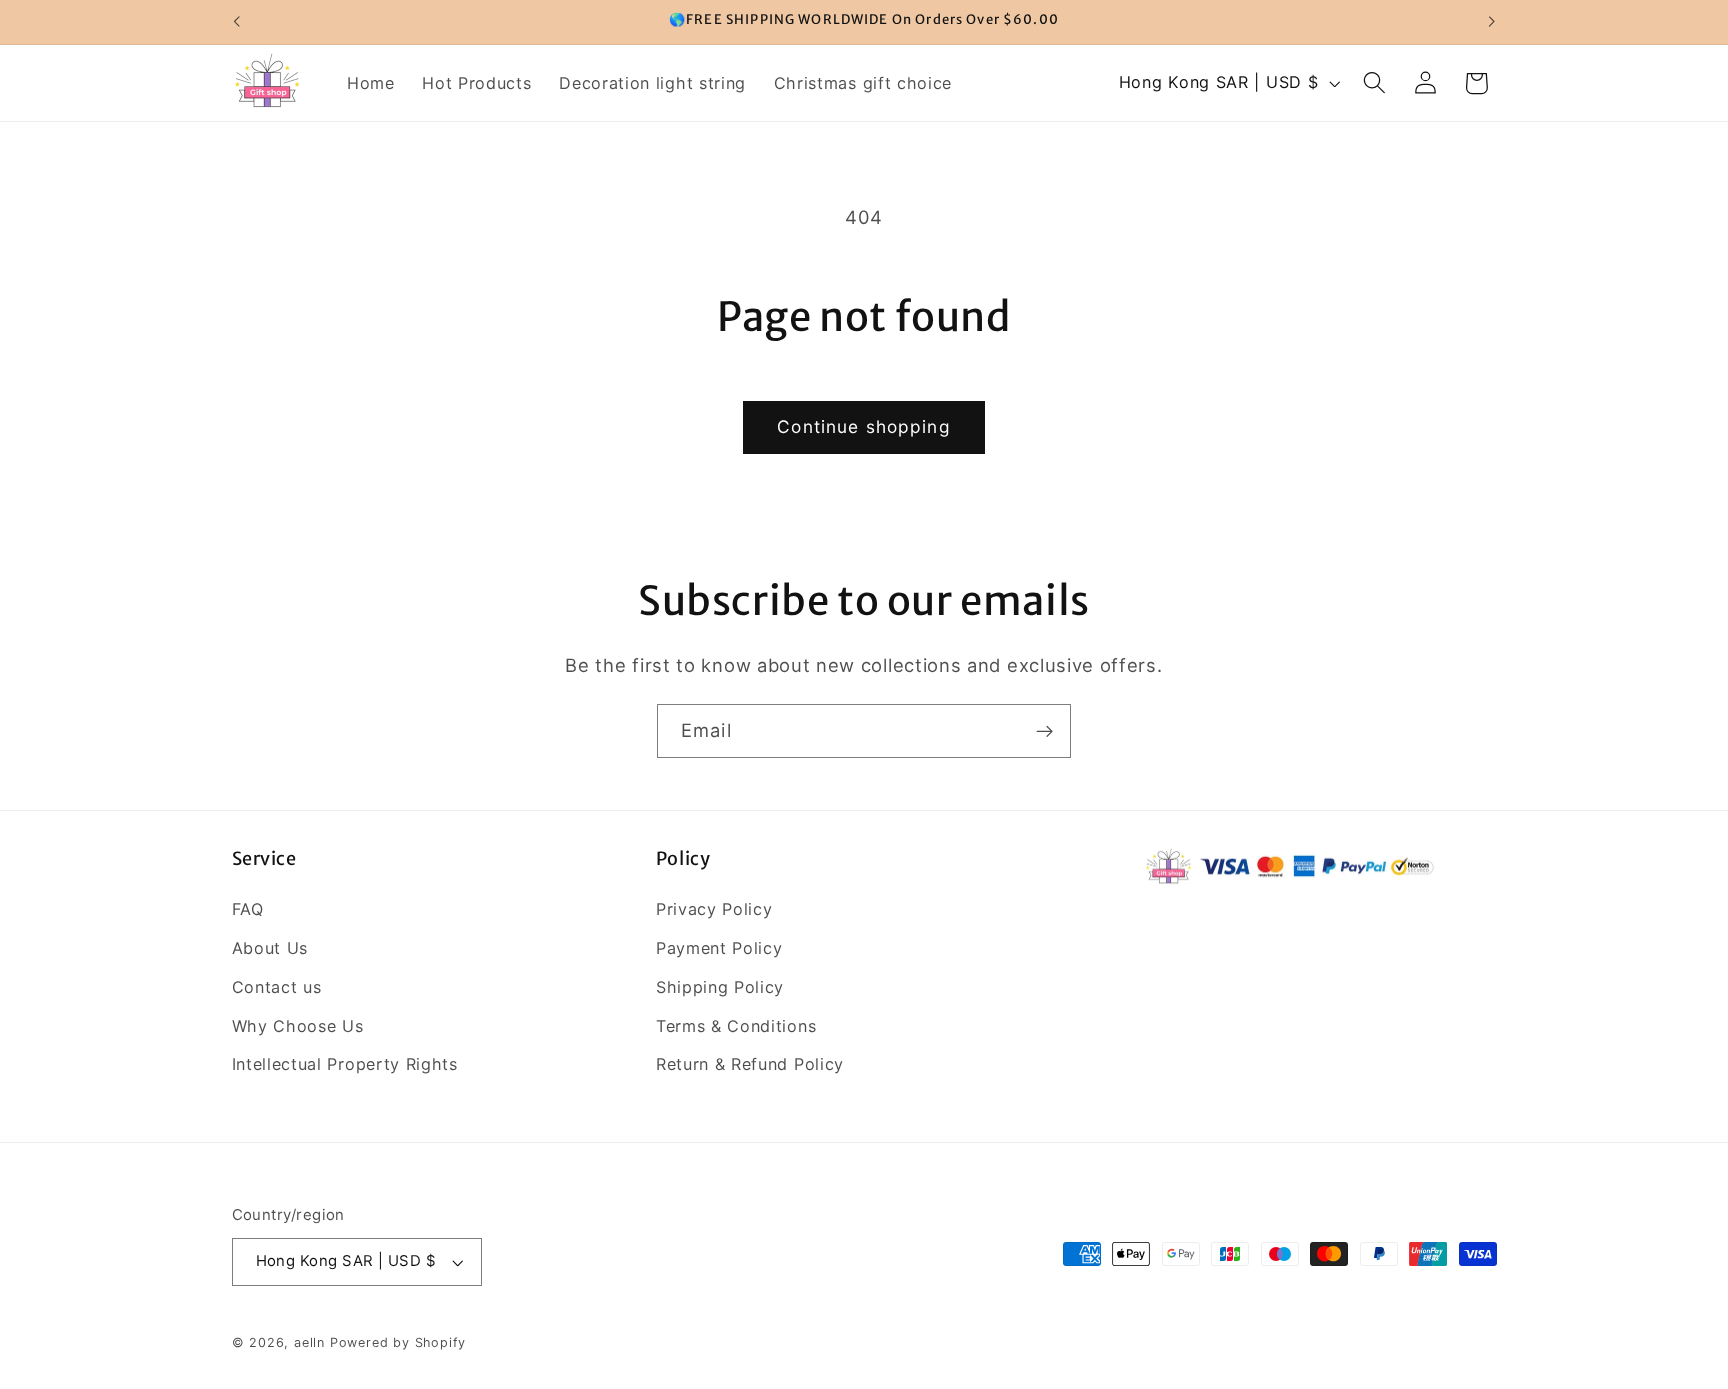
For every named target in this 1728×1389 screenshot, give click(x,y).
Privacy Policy (714, 909)
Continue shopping (864, 426)
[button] (1374, 83)
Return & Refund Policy (750, 1064)
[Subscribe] (1044, 731)
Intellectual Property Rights (345, 1064)
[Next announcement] (1492, 22)
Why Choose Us (298, 1026)
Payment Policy (719, 948)
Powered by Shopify (398, 1342)
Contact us (277, 987)
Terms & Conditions (736, 1026)
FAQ (248, 909)
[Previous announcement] (236, 22)
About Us (270, 948)
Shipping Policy (720, 987)
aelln (309, 1342)
